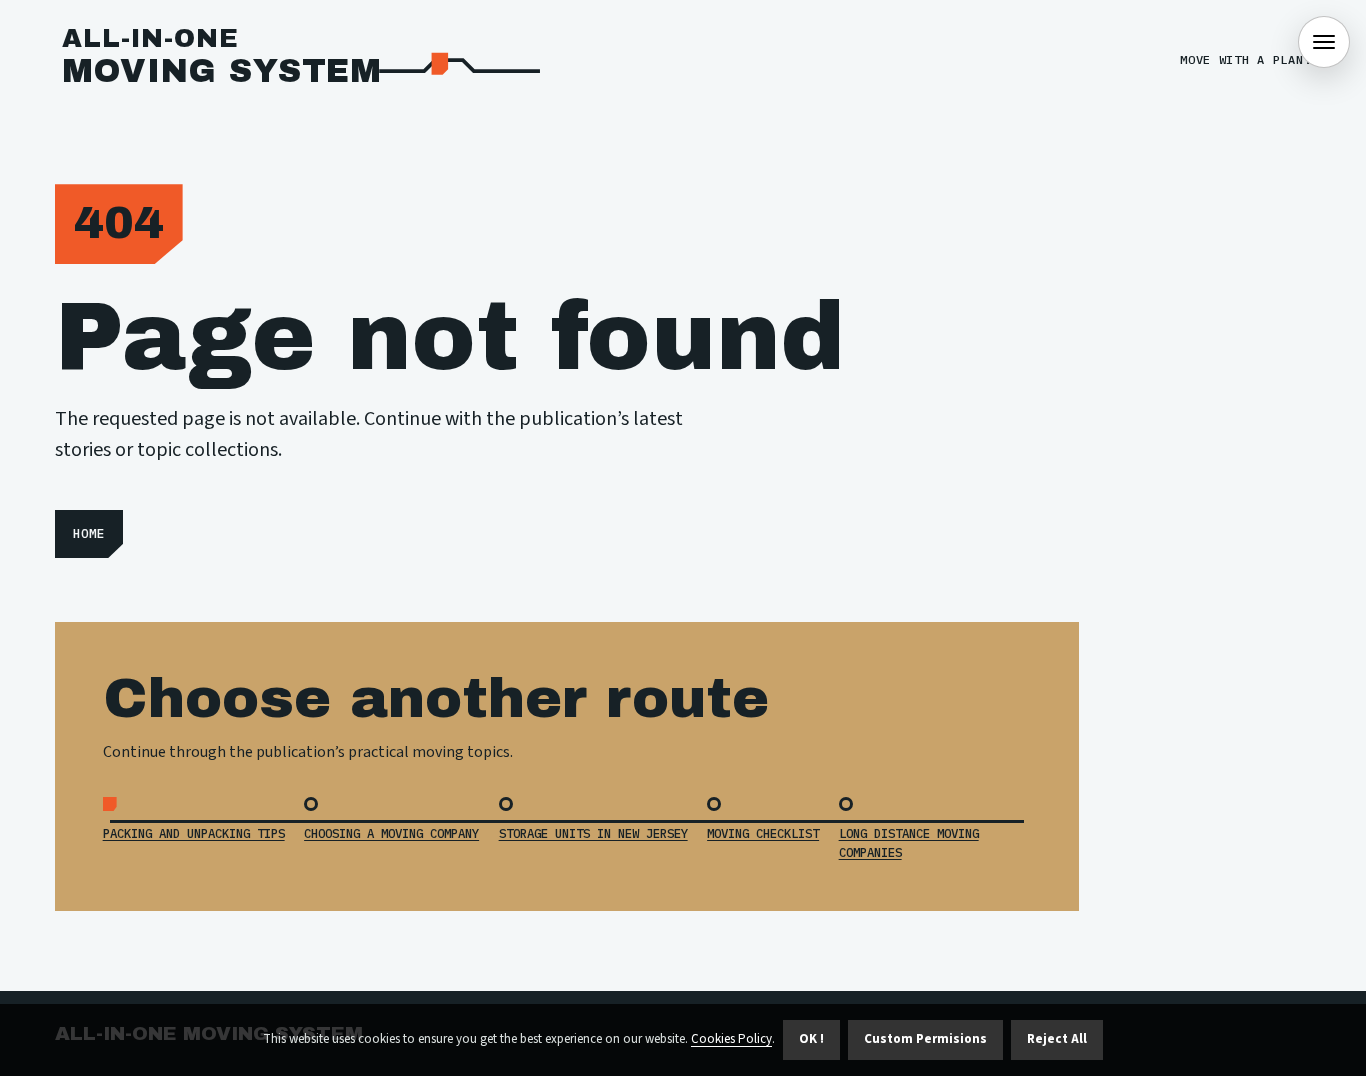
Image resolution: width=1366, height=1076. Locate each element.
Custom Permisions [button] (925, 1039)
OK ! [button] (811, 1039)
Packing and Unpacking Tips (194, 833)
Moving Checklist (763, 833)
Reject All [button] (1057, 1039)
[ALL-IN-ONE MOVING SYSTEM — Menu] (1324, 42)
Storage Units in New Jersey (593, 833)
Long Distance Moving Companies (909, 842)
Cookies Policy (731, 1039)
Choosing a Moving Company (391, 833)
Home (89, 533)
